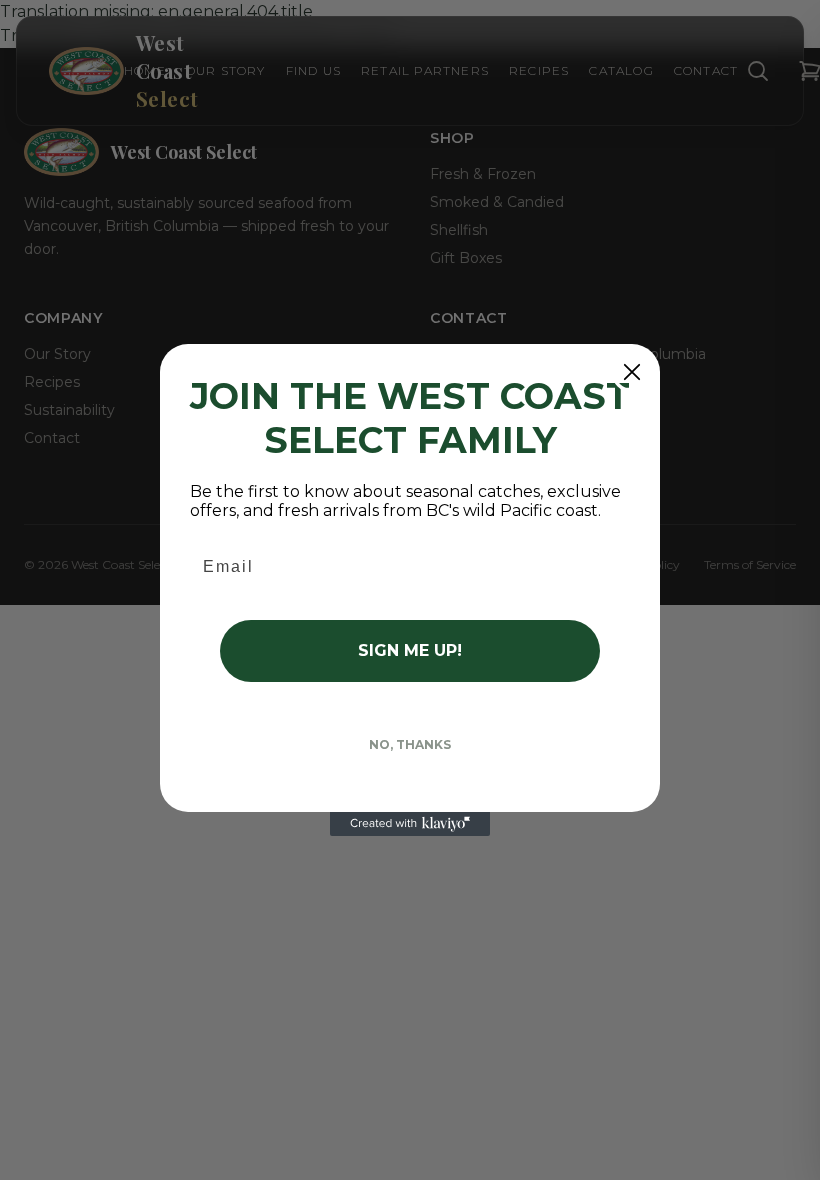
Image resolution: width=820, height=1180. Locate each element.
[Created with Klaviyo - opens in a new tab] (410, 824)
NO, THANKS (410, 744)
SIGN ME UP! (410, 650)
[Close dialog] (632, 372)
